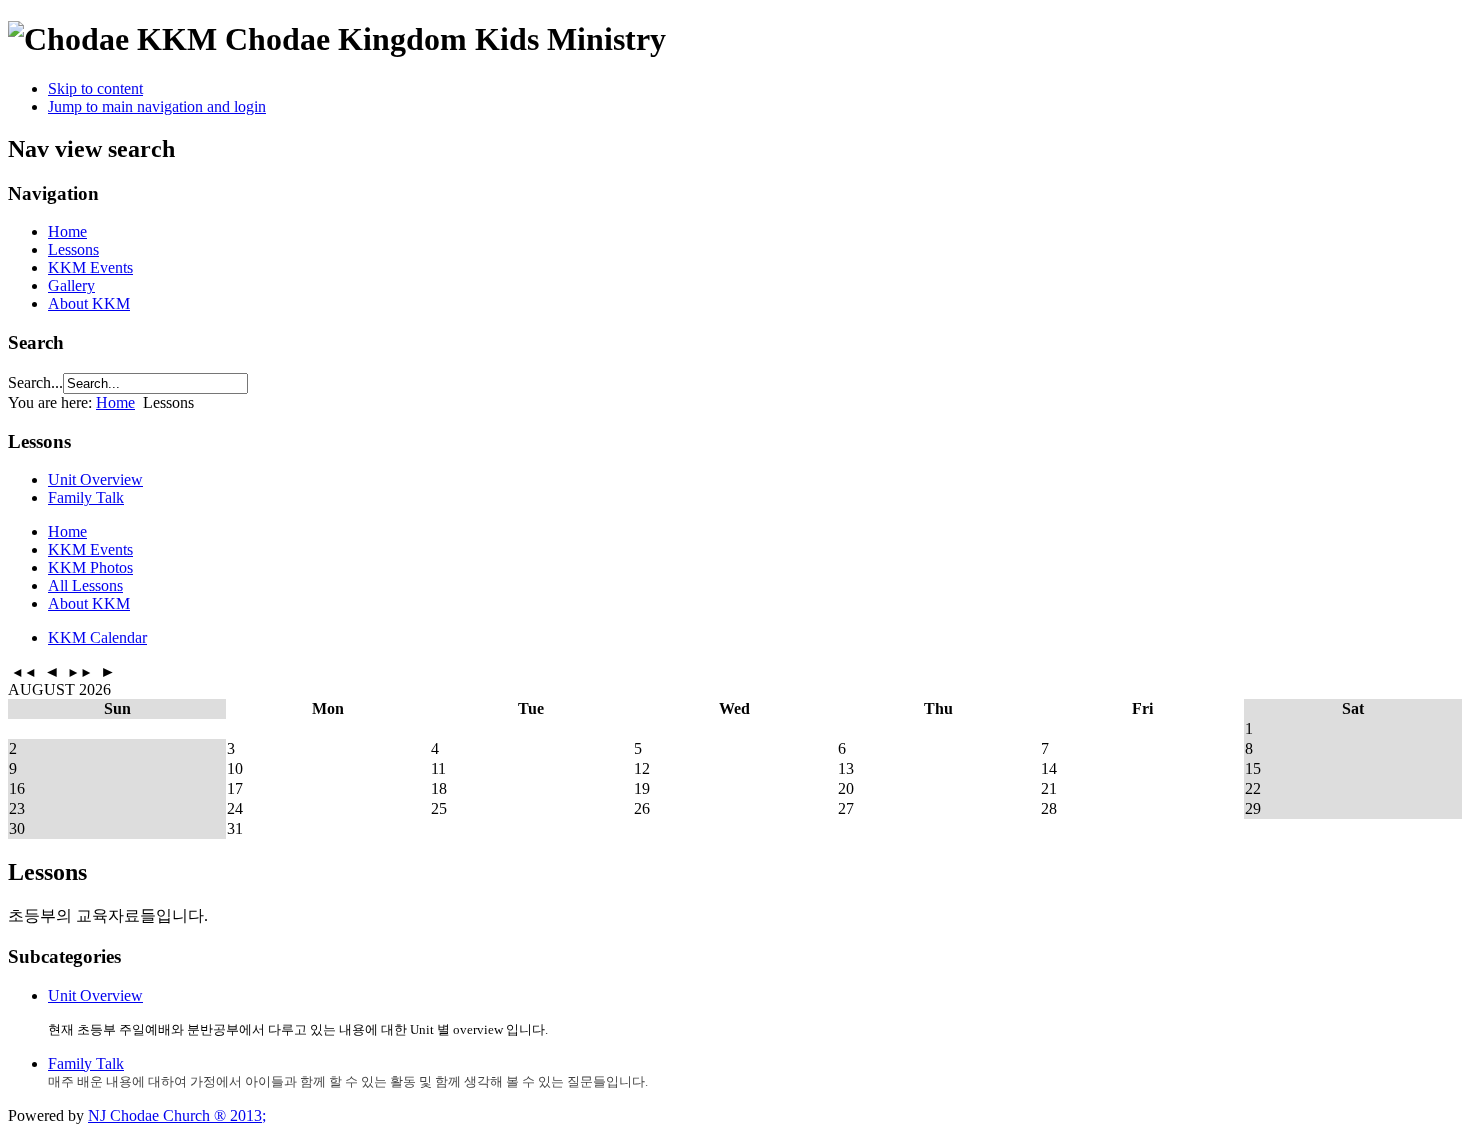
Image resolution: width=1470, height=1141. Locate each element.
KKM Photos (90, 567)
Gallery (71, 285)
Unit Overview (95, 479)
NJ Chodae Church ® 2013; (177, 1115)
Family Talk (86, 497)
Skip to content (95, 88)
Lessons (73, 249)
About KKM (89, 303)
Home (67, 231)
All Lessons (85, 585)
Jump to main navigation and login (157, 106)
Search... (35, 382)
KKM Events (90, 267)
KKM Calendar (97, 637)
